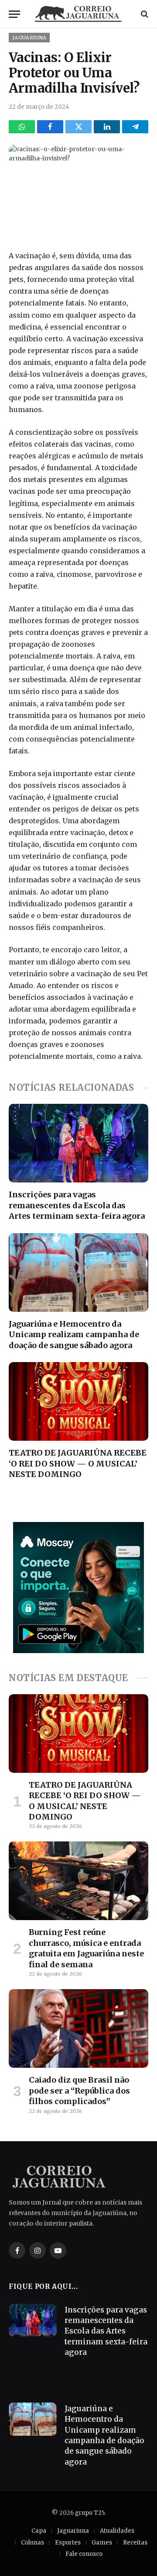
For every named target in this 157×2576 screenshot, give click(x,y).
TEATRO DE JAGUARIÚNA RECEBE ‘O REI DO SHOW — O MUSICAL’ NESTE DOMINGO (78, 1463)
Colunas (32, 2543)
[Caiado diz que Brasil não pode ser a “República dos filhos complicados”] (78, 2028)
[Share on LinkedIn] (107, 127)
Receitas (135, 2543)
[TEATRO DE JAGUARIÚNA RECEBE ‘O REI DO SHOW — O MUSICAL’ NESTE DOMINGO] (78, 1401)
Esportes (68, 2543)
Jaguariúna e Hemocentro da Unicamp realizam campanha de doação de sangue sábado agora (74, 1335)
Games (102, 2543)
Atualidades (117, 2531)
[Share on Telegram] (135, 127)
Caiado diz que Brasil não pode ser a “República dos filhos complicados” (79, 2091)
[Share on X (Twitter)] (78, 127)
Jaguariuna (29, 38)
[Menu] (14, 14)
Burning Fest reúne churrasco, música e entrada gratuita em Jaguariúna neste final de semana (86, 1948)
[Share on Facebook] (50, 127)
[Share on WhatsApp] (22, 127)
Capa (39, 2531)
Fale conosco (84, 2554)
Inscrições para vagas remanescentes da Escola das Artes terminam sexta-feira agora (77, 1205)
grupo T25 (90, 2513)
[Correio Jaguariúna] (78, 14)
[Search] (144, 14)
